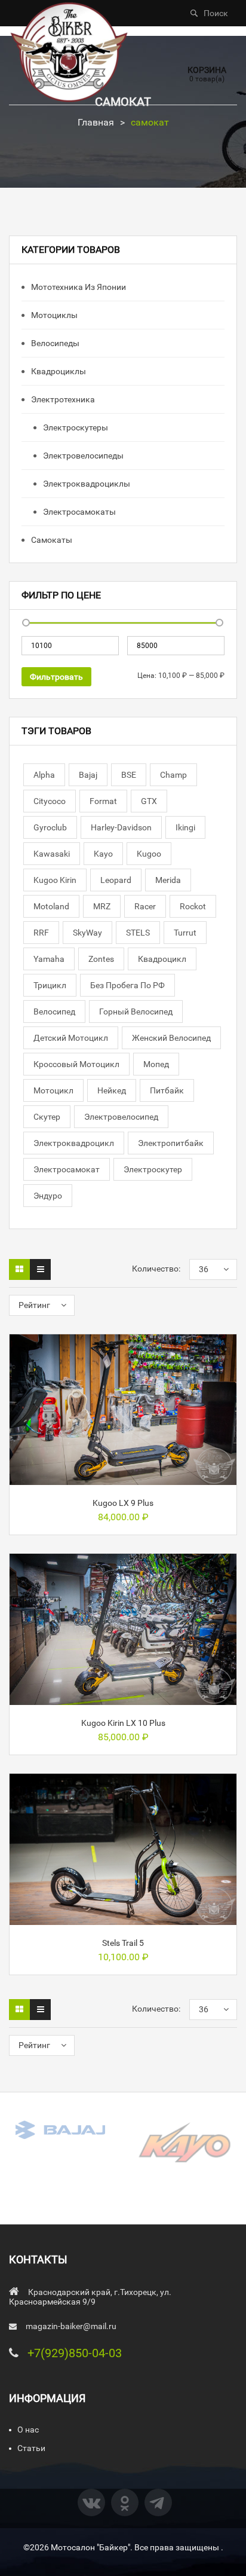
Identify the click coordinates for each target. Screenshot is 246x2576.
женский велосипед (171, 1038)
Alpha (44, 775)
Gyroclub (50, 827)
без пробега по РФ (127, 985)
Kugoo (149, 854)
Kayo (103, 854)
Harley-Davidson (121, 827)
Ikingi (185, 827)
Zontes (101, 959)
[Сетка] (19, 1269)
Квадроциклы (58, 371)
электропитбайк (171, 1143)
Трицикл (50, 985)
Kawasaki (52, 854)
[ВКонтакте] (91, 2502)
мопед (156, 1064)
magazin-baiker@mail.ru (71, 2326)
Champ (173, 775)
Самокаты (51, 540)
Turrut (185, 933)
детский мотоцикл (71, 1038)
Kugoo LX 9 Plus (123, 1503)
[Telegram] (158, 2502)
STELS (138, 933)
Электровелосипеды (82, 456)
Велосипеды (54, 343)
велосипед (54, 1012)
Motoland (51, 906)
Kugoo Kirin (55, 880)
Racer (145, 906)
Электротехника (62, 399)
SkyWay (87, 933)
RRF (41, 933)
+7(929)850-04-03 (75, 2353)
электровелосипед (121, 1117)
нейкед (112, 1090)
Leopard (116, 880)
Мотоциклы (53, 315)
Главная (96, 122)
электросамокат (67, 1169)
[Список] (40, 1269)
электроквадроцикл (74, 1143)
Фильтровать (56, 677)
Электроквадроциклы (86, 484)
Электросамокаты (79, 512)
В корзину (123, 1470)
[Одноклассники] (125, 2502)
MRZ (102, 906)
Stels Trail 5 (123, 1943)
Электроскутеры (75, 427)
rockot (193, 906)
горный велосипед (136, 1012)
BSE (129, 775)
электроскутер (153, 1169)
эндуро (48, 1196)
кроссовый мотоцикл (76, 1064)
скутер (47, 1117)
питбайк (167, 1090)
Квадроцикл (162, 959)
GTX (149, 801)
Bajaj (88, 775)
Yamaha (49, 959)
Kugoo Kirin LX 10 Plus (123, 1723)
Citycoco (50, 801)
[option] (61, 2129)
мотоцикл (53, 1090)
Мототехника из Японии (78, 287)
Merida (168, 880)
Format (103, 801)
